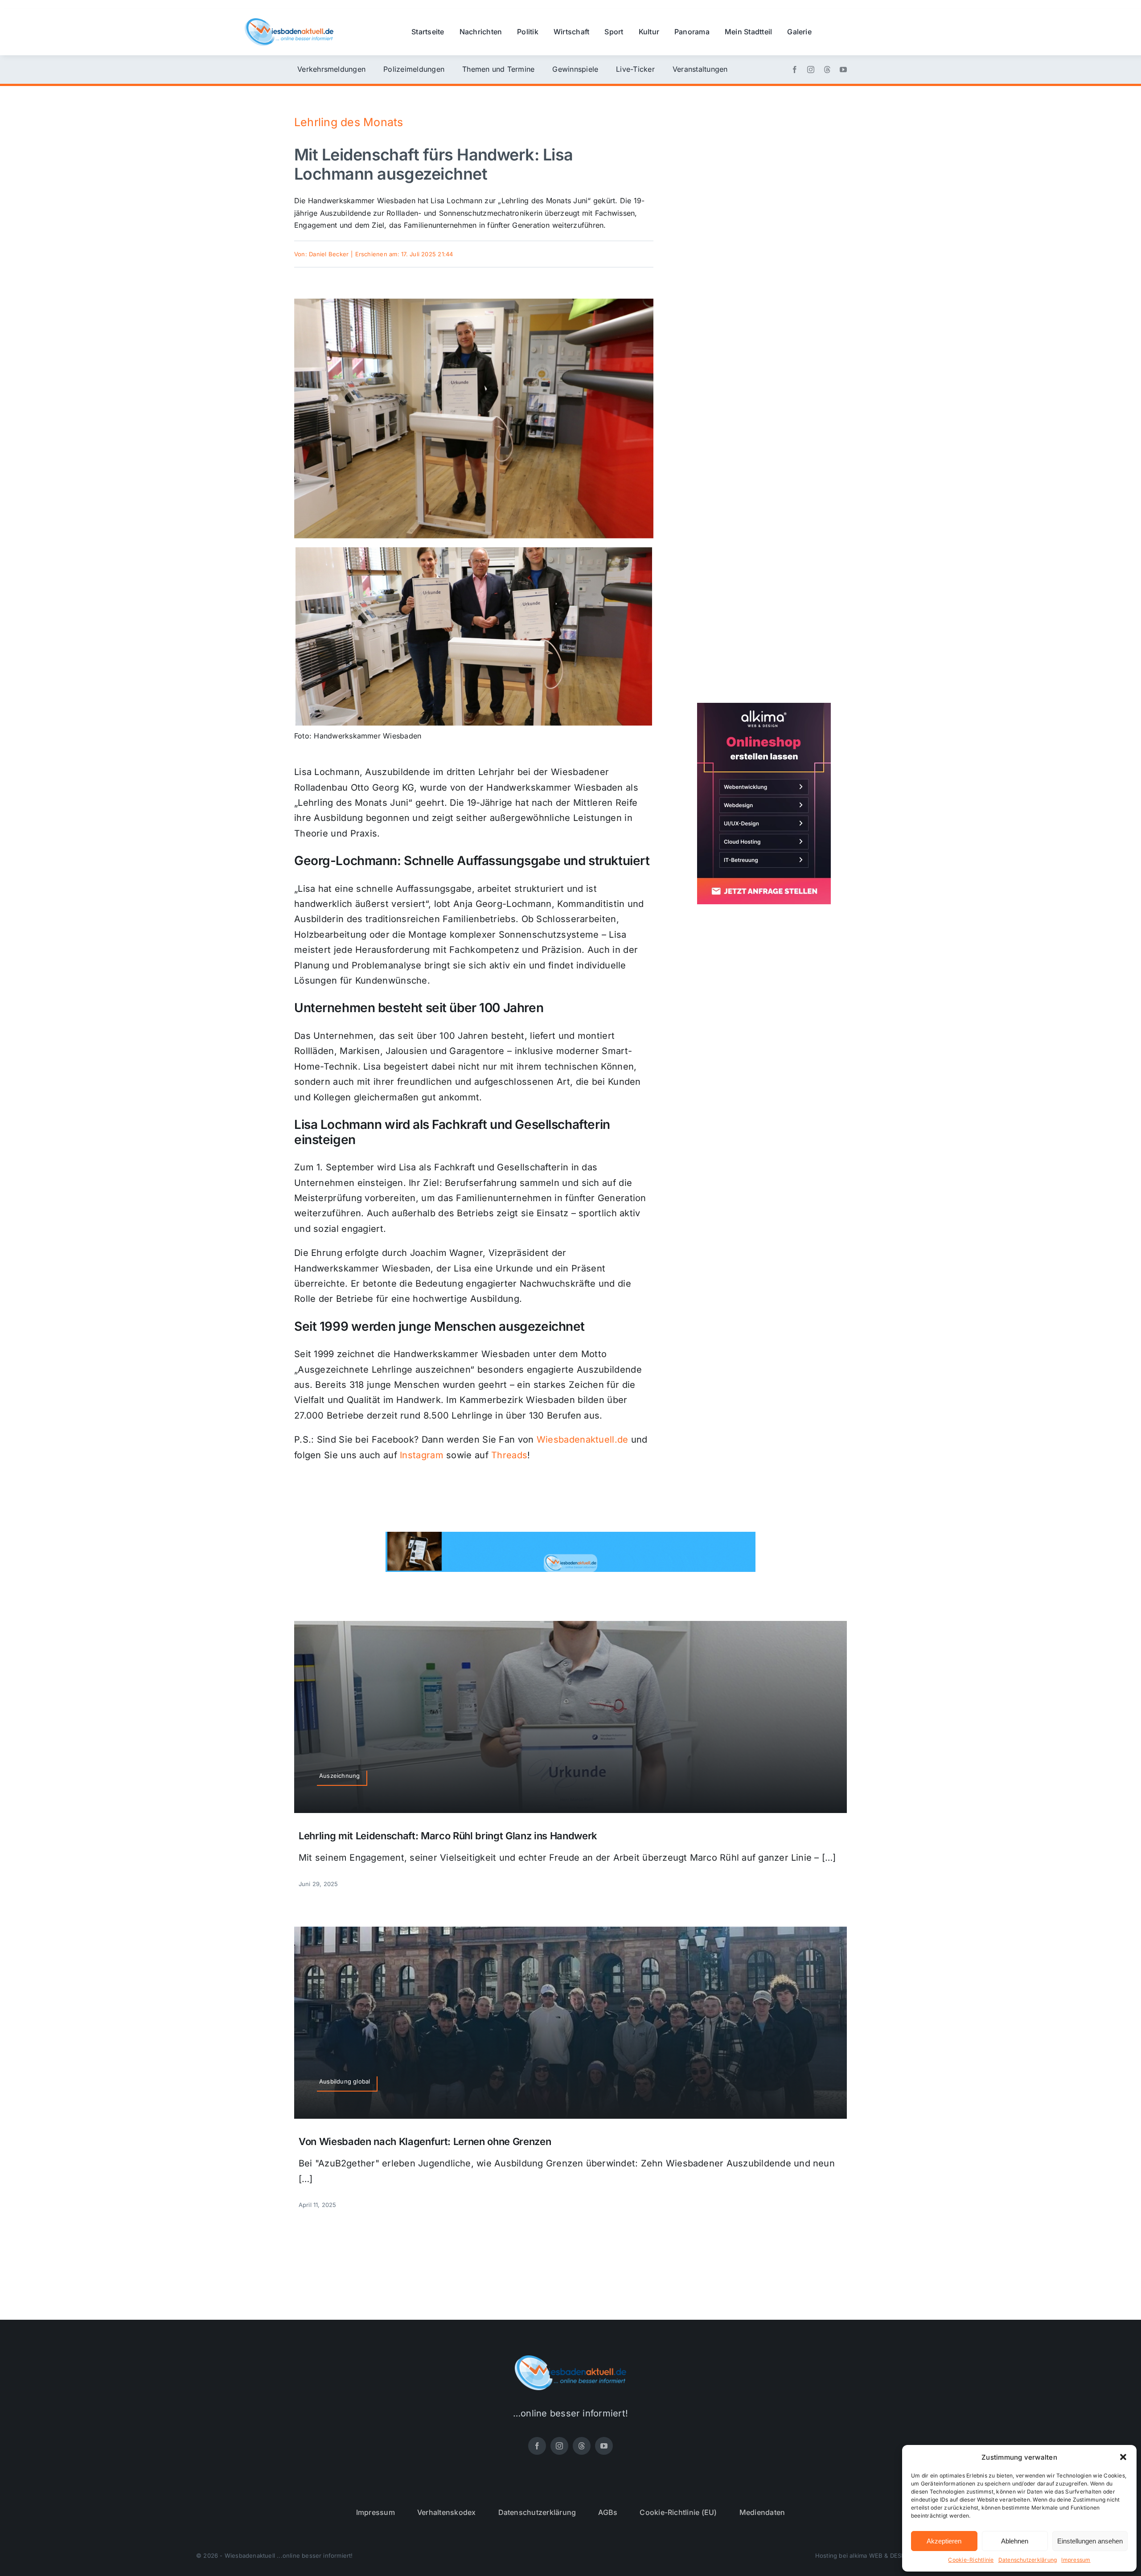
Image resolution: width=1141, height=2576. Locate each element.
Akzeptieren (944, 2541)
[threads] (827, 70)
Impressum (1076, 2560)
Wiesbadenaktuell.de (583, 1440)
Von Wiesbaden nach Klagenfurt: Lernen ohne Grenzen (425, 2141)
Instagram (422, 1455)
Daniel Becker (329, 254)
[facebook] (795, 70)
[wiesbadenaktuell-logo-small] (289, 22)
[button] (1123, 2457)
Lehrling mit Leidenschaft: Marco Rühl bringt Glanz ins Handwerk (448, 1836)
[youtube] (843, 70)
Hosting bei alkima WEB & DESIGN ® (866, 2555)
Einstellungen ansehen (1090, 2541)
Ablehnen (1015, 2541)
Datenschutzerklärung (1028, 2560)
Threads (509, 1455)
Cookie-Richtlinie (971, 2560)
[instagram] (811, 70)
